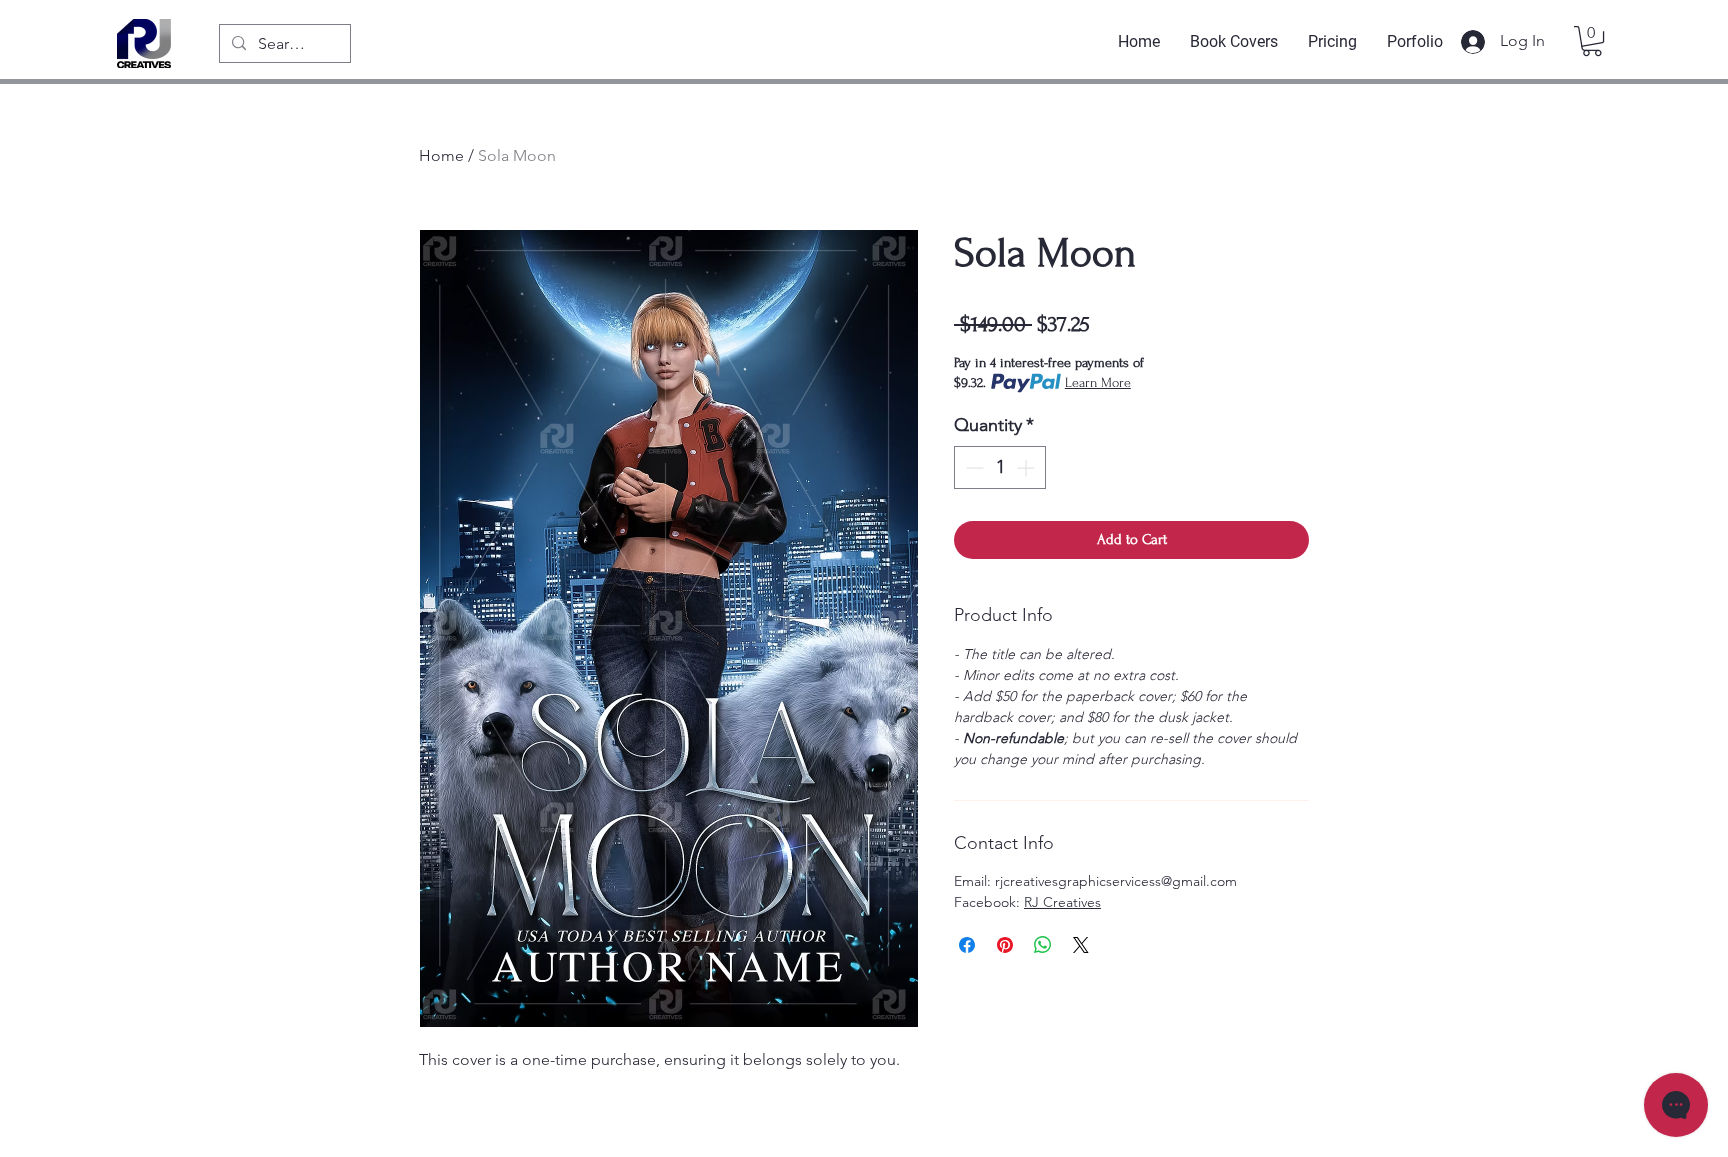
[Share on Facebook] (967, 945)
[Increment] (1027, 467)
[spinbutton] (1000, 467)
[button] (1592, 41)
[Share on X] (1081, 945)
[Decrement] (972, 467)
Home (441, 155)
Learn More (1098, 382)
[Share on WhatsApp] (1043, 945)
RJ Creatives (1062, 902)
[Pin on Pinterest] (1005, 945)
